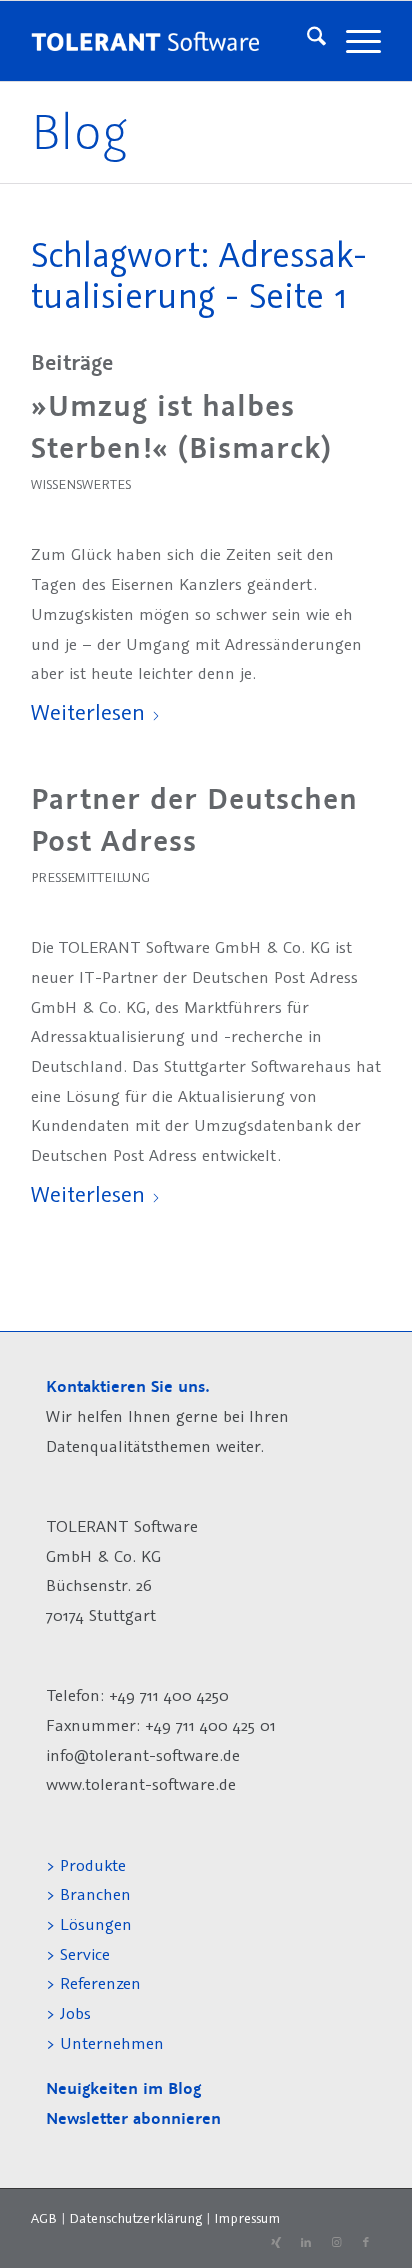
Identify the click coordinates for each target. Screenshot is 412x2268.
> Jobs (71, 2013)
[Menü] (353, 41)
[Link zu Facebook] (366, 2243)
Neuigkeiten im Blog (123, 2088)
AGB (44, 2218)
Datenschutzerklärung (135, 2218)
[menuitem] (306, 41)
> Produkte (86, 1865)
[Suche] (306, 41)
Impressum (247, 2218)
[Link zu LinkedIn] (306, 2243)
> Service (78, 1954)
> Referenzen (93, 1983)
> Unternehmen (105, 2043)
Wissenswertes (81, 484)
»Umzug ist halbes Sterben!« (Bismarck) (181, 427)
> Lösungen (89, 1924)
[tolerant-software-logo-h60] (145, 41)
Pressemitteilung (90, 877)
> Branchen (88, 1894)
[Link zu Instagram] (336, 2243)
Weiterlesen (88, 711)
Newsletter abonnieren (133, 2118)
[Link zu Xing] (276, 2243)
